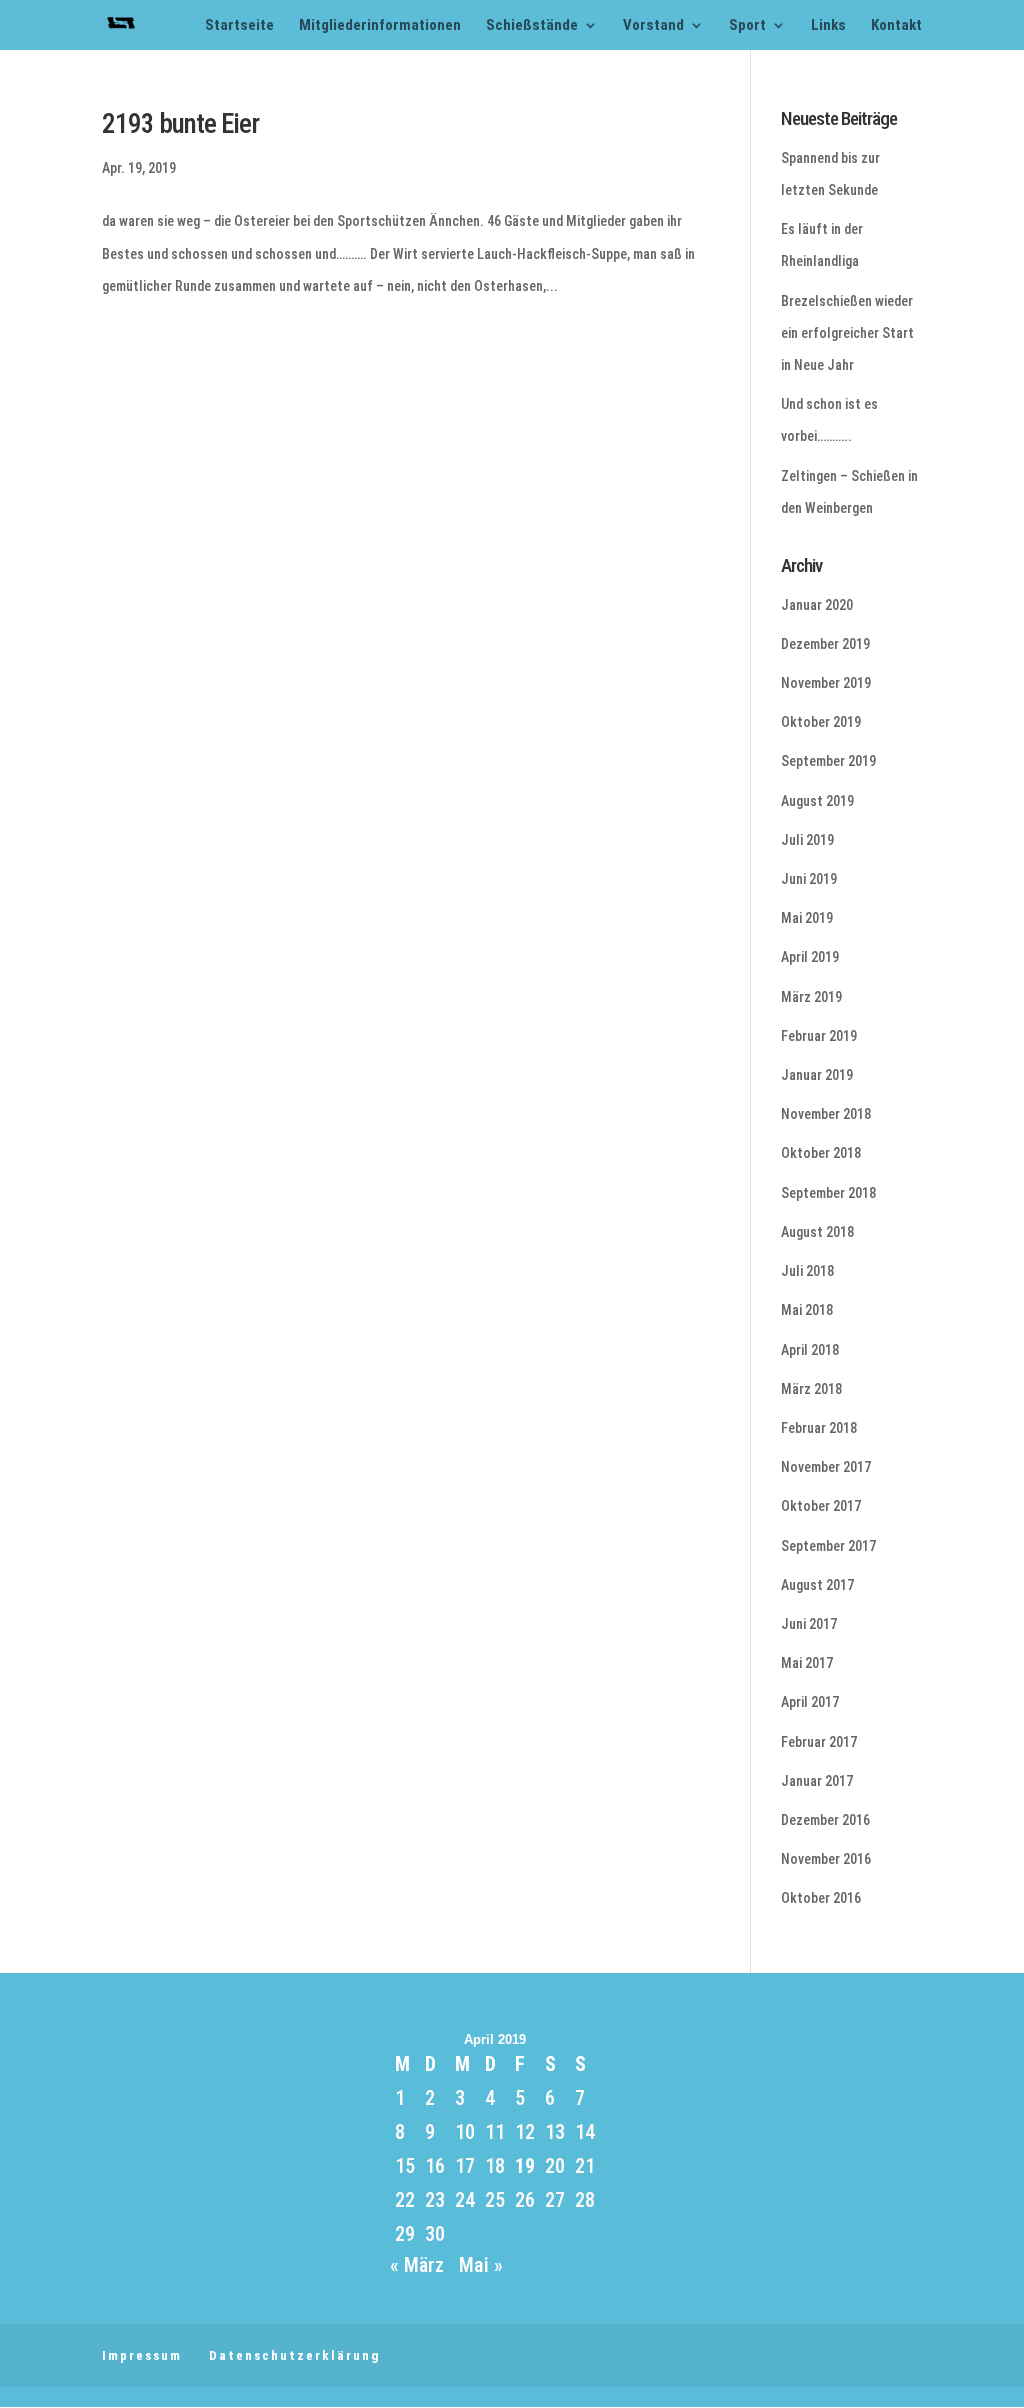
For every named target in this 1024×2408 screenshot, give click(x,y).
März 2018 (811, 1389)
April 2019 (810, 957)
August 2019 (817, 801)
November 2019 (826, 683)
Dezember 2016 (825, 1820)
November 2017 (826, 1467)
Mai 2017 (807, 1663)
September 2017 (828, 1546)
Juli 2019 (807, 840)
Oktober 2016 (821, 1898)
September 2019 (828, 761)
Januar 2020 (817, 605)
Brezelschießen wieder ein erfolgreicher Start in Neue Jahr (847, 333)
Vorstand (653, 26)
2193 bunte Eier (180, 124)
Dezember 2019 (825, 644)
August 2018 (817, 1232)
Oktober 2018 (821, 1153)
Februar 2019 (819, 1036)
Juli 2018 (807, 1271)
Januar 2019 (817, 1075)
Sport (747, 26)
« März (417, 2265)
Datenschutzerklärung (294, 2355)
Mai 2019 (807, 918)
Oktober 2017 (821, 1506)
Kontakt (896, 26)
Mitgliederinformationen (380, 26)
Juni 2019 (809, 879)
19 (525, 2166)
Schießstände (532, 26)
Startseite (239, 26)
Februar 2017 (819, 1742)
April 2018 (810, 1350)
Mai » (481, 2265)
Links (828, 26)
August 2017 (817, 1585)
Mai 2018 (807, 1310)
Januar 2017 (817, 1781)
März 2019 (811, 997)
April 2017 (810, 1702)
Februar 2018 (819, 1428)
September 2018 (828, 1193)
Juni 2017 (809, 1624)
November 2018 (826, 1114)
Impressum (142, 2355)
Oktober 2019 (821, 722)
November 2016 (826, 1859)
